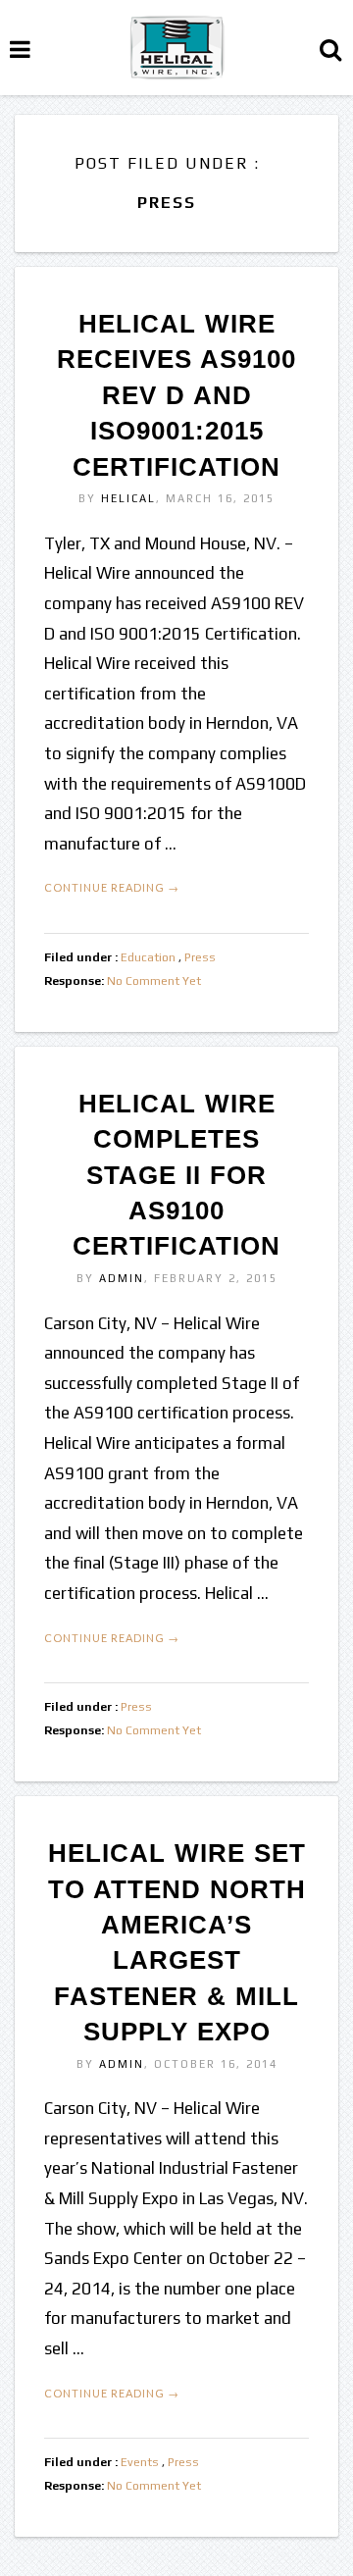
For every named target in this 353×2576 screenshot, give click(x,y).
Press (200, 957)
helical (128, 498)
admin (122, 1278)
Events (140, 2462)
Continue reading (112, 887)
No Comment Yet (154, 981)
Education (148, 957)
